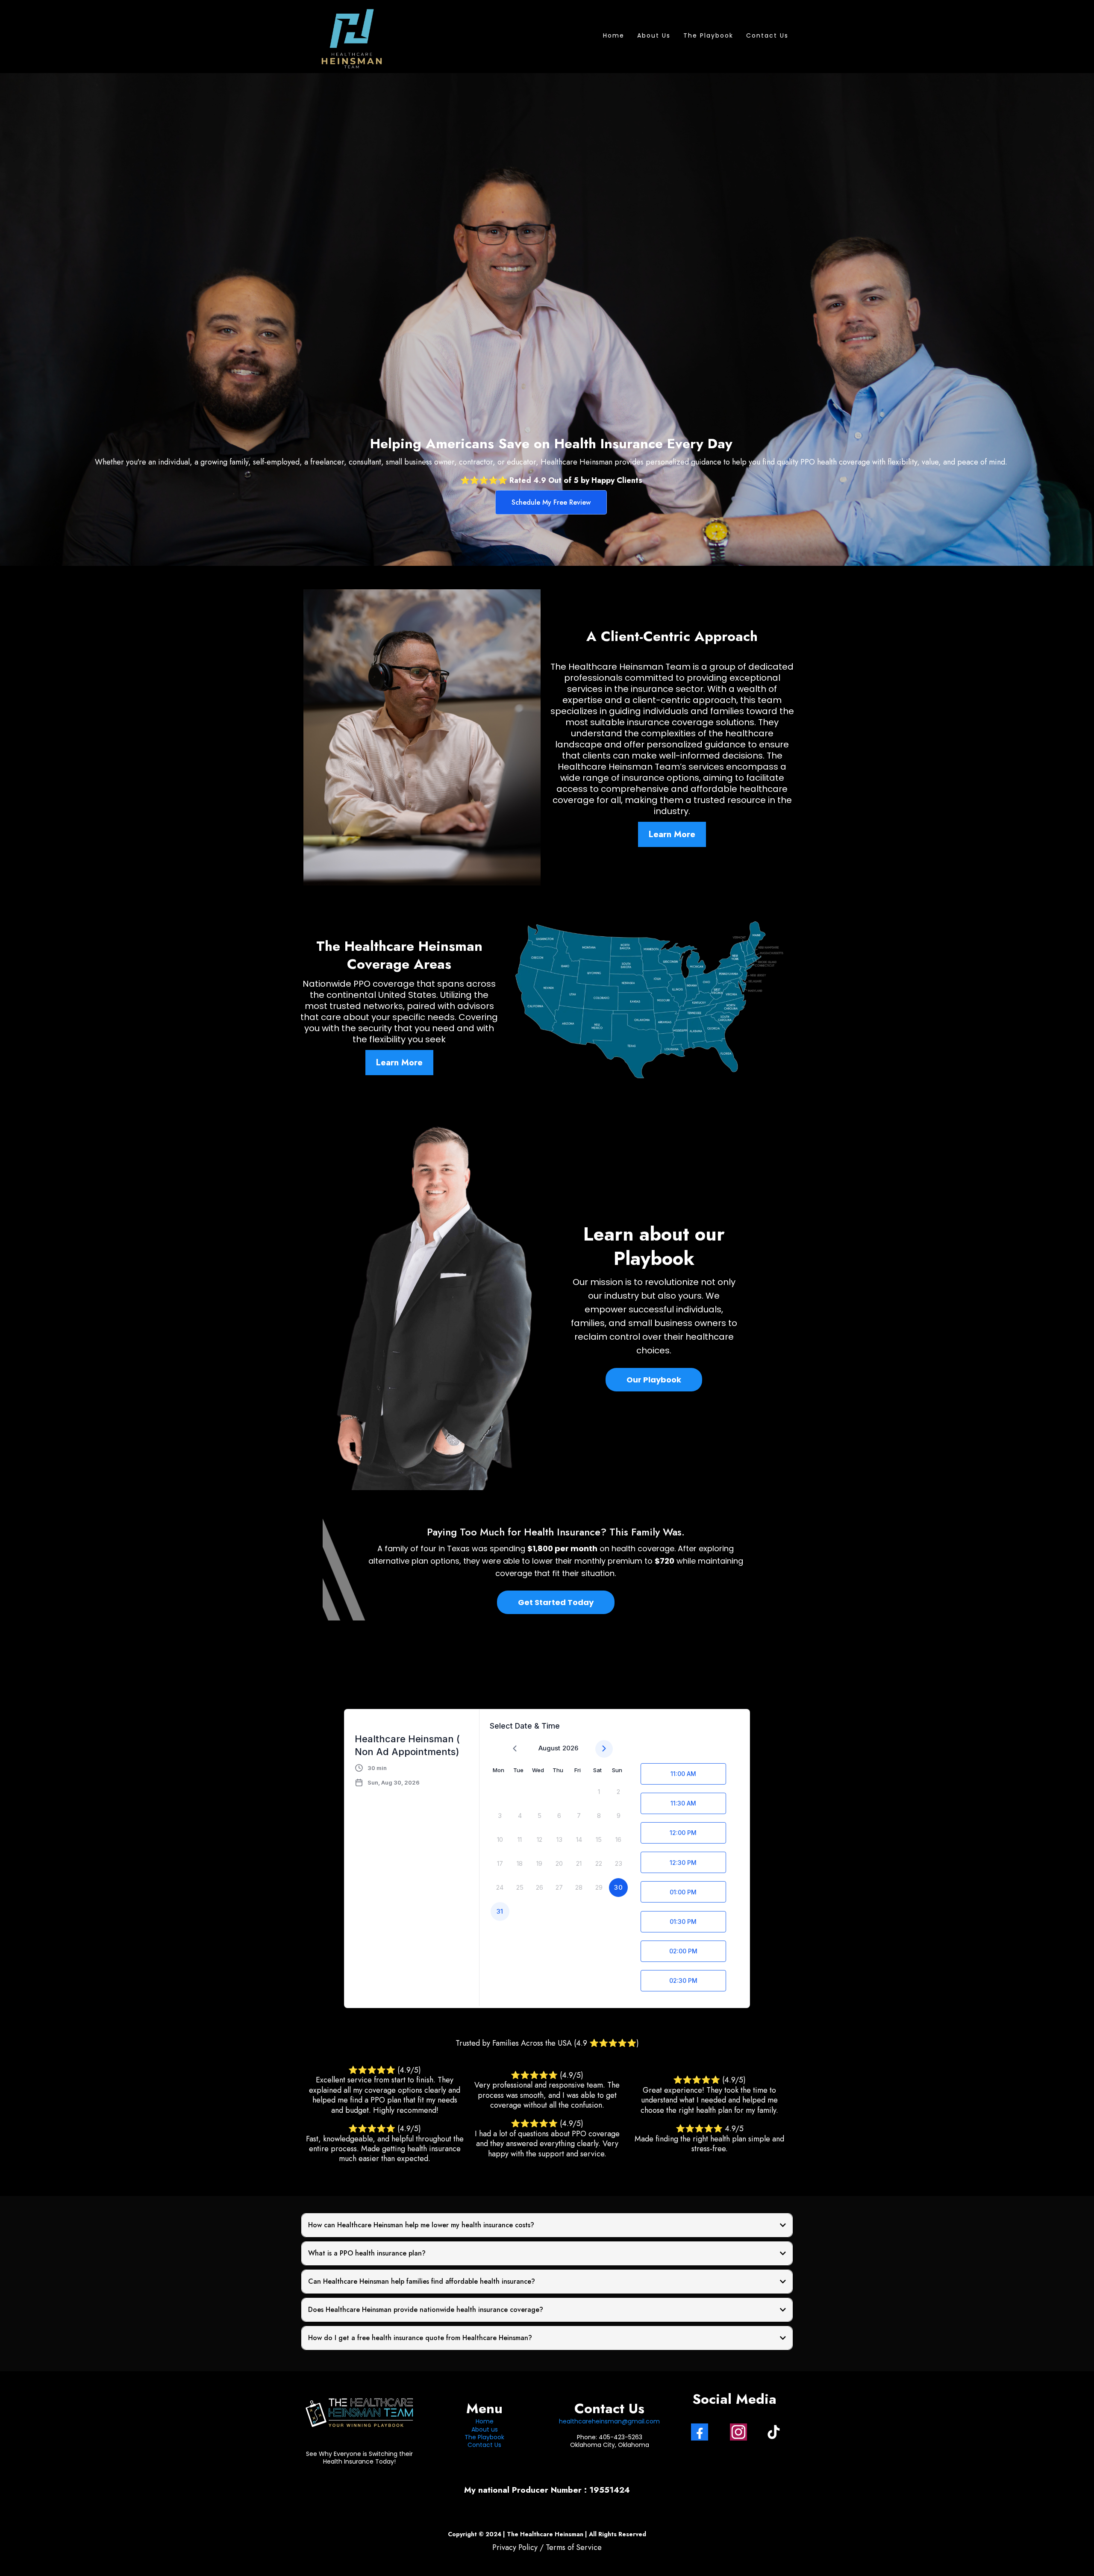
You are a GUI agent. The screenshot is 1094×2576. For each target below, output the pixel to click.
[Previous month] (515, 1749)
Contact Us (767, 35)
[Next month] (604, 1749)
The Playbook (708, 35)
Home (614, 35)
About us (485, 2429)
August (549, 1748)
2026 (570, 1748)
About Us (654, 35)
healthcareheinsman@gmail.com (609, 2421)
